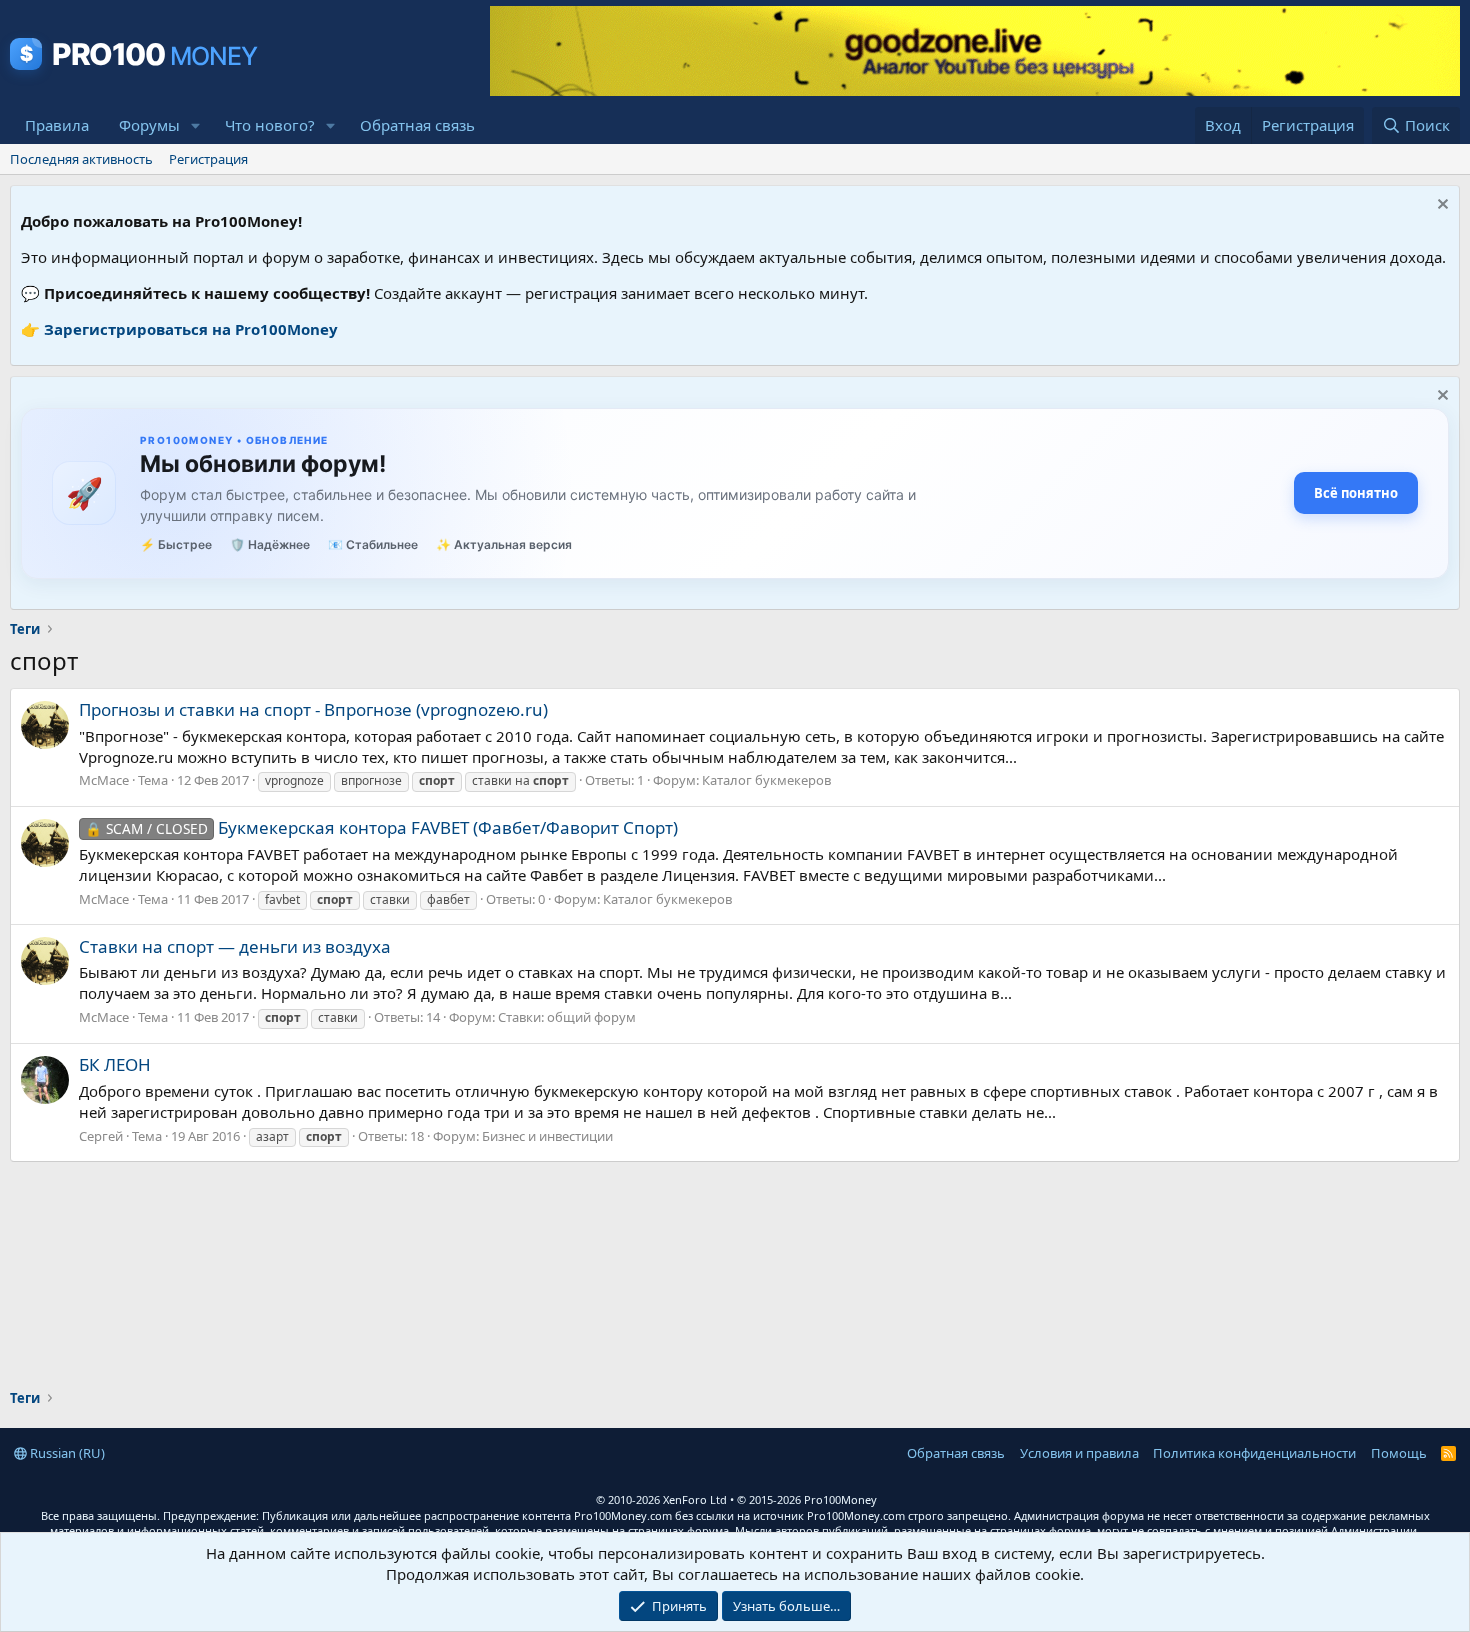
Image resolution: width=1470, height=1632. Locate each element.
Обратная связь (417, 125)
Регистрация (208, 159)
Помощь (1399, 1453)
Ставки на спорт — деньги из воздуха (235, 946)
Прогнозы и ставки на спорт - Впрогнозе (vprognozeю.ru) (313, 709)
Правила (57, 125)
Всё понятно (1356, 493)
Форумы (149, 125)
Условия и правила (1079, 1453)
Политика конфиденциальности (1254, 1453)
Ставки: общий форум (567, 1017)
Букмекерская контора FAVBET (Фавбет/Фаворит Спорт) (381, 827)
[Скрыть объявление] (1440, 206)
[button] (196, 125)
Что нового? (270, 125)
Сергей (101, 1136)
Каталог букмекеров (766, 780)
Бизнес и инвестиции (547, 1136)
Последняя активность (81, 159)
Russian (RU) (66, 1453)
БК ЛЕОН (115, 1064)
